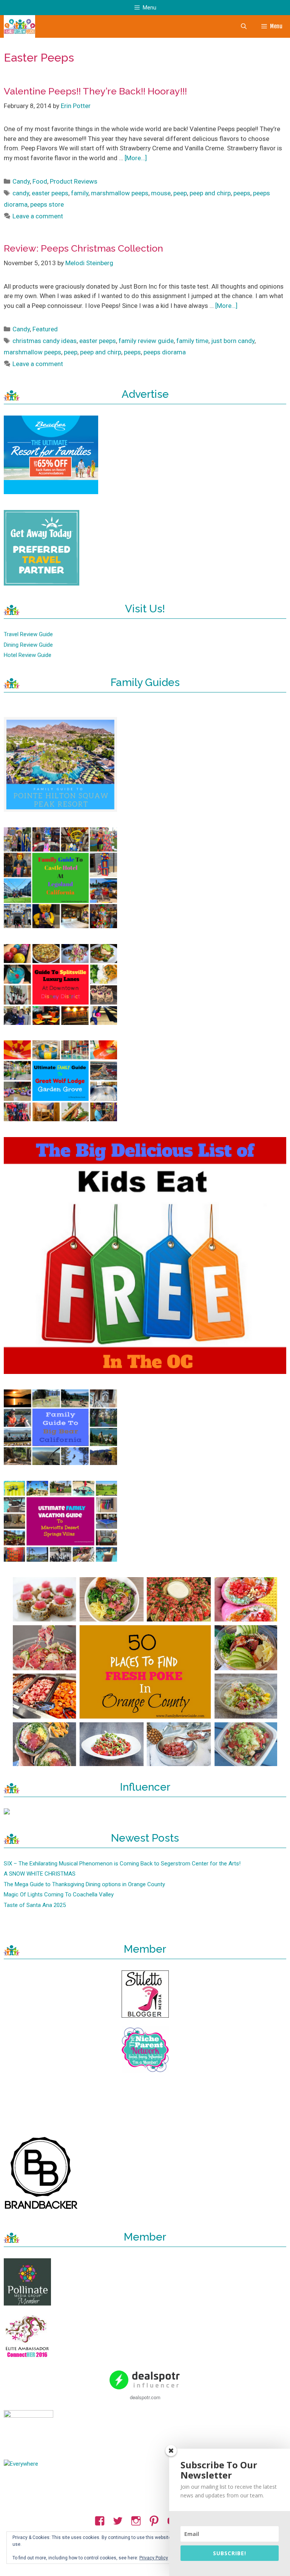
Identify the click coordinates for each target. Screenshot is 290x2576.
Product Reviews (74, 181)
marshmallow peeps (120, 193)
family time (192, 341)
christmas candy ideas (45, 341)
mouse (161, 193)
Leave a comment (38, 216)
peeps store (47, 204)
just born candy (233, 341)
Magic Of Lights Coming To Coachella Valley (59, 1895)
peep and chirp (210, 193)
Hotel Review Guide (28, 655)
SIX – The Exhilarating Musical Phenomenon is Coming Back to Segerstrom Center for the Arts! (122, 1864)
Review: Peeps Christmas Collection (83, 248)
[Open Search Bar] (243, 26)
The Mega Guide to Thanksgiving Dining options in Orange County (84, 1884)
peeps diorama (165, 352)
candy (21, 193)
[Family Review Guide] (19, 26)
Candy (21, 181)
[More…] (136, 158)
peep (180, 193)
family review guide (146, 341)
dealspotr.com (145, 2397)
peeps (242, 193)
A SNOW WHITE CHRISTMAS (40, 1874)
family (80, 193)
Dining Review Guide (28, 645)
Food (40, 181)
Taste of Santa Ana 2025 (35, 1905)
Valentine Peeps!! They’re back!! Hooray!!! (95, 91)
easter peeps (50, 193)
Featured (45, 329)
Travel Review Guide (28, 634)
